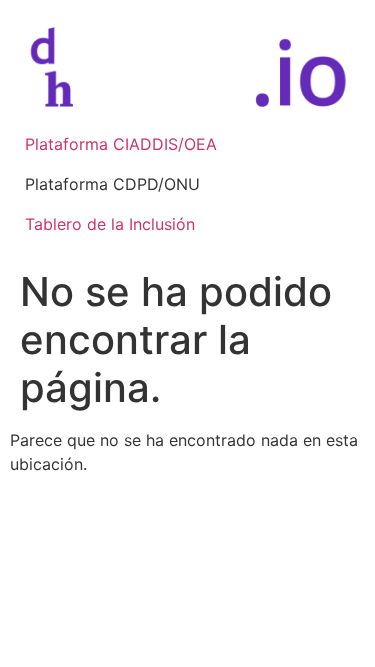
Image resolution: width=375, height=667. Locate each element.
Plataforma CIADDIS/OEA (121, 144)
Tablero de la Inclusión (110, 224)
